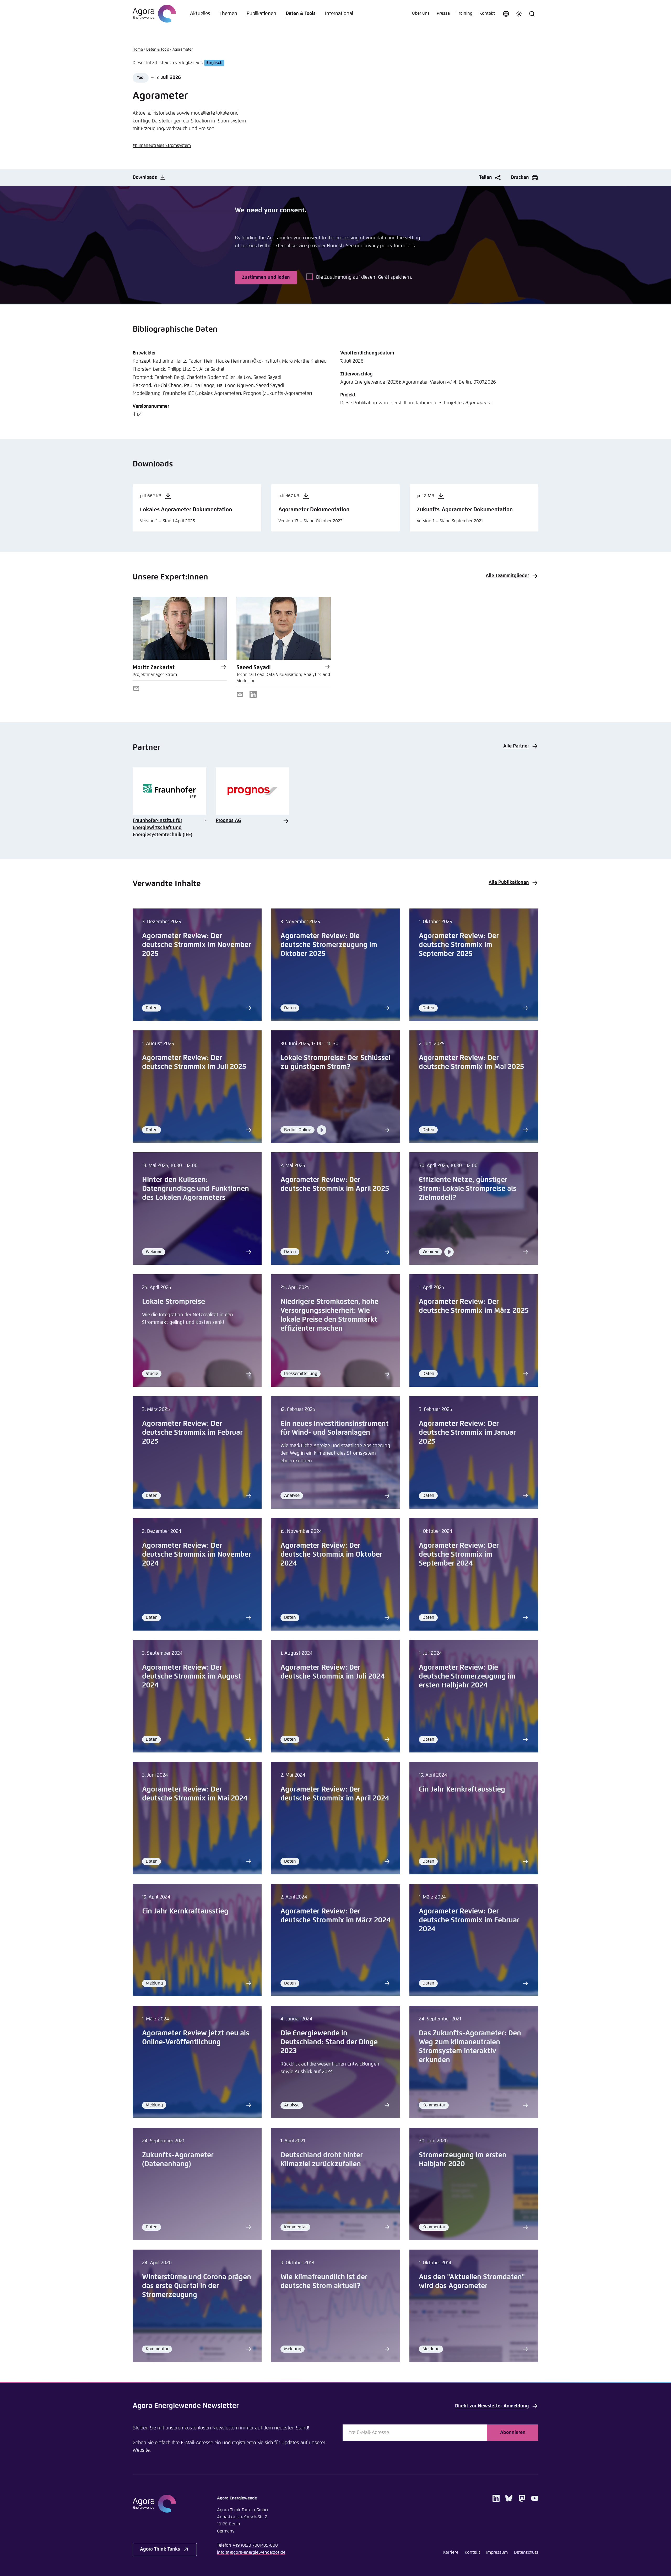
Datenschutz (526, 2553)
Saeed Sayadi (254, 668)
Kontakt (487, 14)
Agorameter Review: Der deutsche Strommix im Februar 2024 (469, 1920)
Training (465, 14)
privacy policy (378, 246)
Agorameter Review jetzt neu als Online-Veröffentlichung (196, 2038)
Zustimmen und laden (266, 277)
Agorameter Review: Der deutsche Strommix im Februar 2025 (192, 1433)
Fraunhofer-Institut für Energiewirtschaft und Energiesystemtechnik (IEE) (163, 828)
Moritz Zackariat (154, 668)
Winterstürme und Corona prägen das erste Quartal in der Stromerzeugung (197, 2286)
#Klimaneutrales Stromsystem (162, 146)
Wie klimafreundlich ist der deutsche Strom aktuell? (324, 2282)
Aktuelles (200, 14)
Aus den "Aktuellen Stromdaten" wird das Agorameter (472, 2282)
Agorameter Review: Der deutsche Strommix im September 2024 (459, 1555)
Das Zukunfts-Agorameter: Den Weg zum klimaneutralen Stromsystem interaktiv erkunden (470, 2047)
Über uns (421, 14)
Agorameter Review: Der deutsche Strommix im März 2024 (335, 1916)
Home (138, 50)
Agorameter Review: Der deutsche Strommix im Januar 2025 (467, 1433)
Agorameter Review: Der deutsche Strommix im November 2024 (197, 1555)
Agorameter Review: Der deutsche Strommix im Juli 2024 (333, 1672)
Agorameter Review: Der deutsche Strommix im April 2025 (335, 1184)
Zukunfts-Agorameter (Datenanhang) (178, 2160)
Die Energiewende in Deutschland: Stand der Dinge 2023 (329, 2042)
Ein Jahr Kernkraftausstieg (462, 1790)
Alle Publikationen (509, 883)
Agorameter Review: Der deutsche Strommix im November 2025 (197, 945)
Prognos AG (228, 821)
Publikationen (261, 14)
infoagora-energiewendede (251, 2553)
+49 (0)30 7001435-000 (255, 2545)
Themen (228, 14)
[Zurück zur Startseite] (154, 14)
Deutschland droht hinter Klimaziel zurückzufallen (322, 2160)
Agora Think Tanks (160, 2549)
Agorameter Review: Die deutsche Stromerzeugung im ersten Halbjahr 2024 (467, 1677)
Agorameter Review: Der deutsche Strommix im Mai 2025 (471, 1063)
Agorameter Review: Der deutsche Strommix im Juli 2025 (194, 1063)
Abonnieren (513, 2433)
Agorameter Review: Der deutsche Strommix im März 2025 (474, 1306)
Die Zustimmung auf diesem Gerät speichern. (364, 277)
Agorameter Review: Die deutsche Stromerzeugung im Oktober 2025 (329, 945)
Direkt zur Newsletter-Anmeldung (492, 2406)
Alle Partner (516, 746)
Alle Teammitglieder (507, 576)
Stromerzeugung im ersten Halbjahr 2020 (463, 2160)
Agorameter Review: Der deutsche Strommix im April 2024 (335, 1794)
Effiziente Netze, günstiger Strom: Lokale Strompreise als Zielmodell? (468, 1189)
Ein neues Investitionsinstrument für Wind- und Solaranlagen (335, 1428)
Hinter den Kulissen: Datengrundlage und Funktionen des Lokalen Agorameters (196, 1189)
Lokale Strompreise (174, 1302)
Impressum (497, 2553)
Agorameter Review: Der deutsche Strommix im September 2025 (459, 945)
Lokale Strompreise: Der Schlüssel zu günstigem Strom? (335, 1063)
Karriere (451, 2553)
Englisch (214, 63)
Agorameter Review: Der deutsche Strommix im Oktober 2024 (331, 1555)
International (339, 14)
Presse (443, 14)
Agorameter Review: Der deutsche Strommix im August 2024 (191, 1677)
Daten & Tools (301, 14)
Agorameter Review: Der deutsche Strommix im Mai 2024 (195, 1794)
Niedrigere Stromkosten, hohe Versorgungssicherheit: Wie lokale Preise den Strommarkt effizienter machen (329, 1315)
